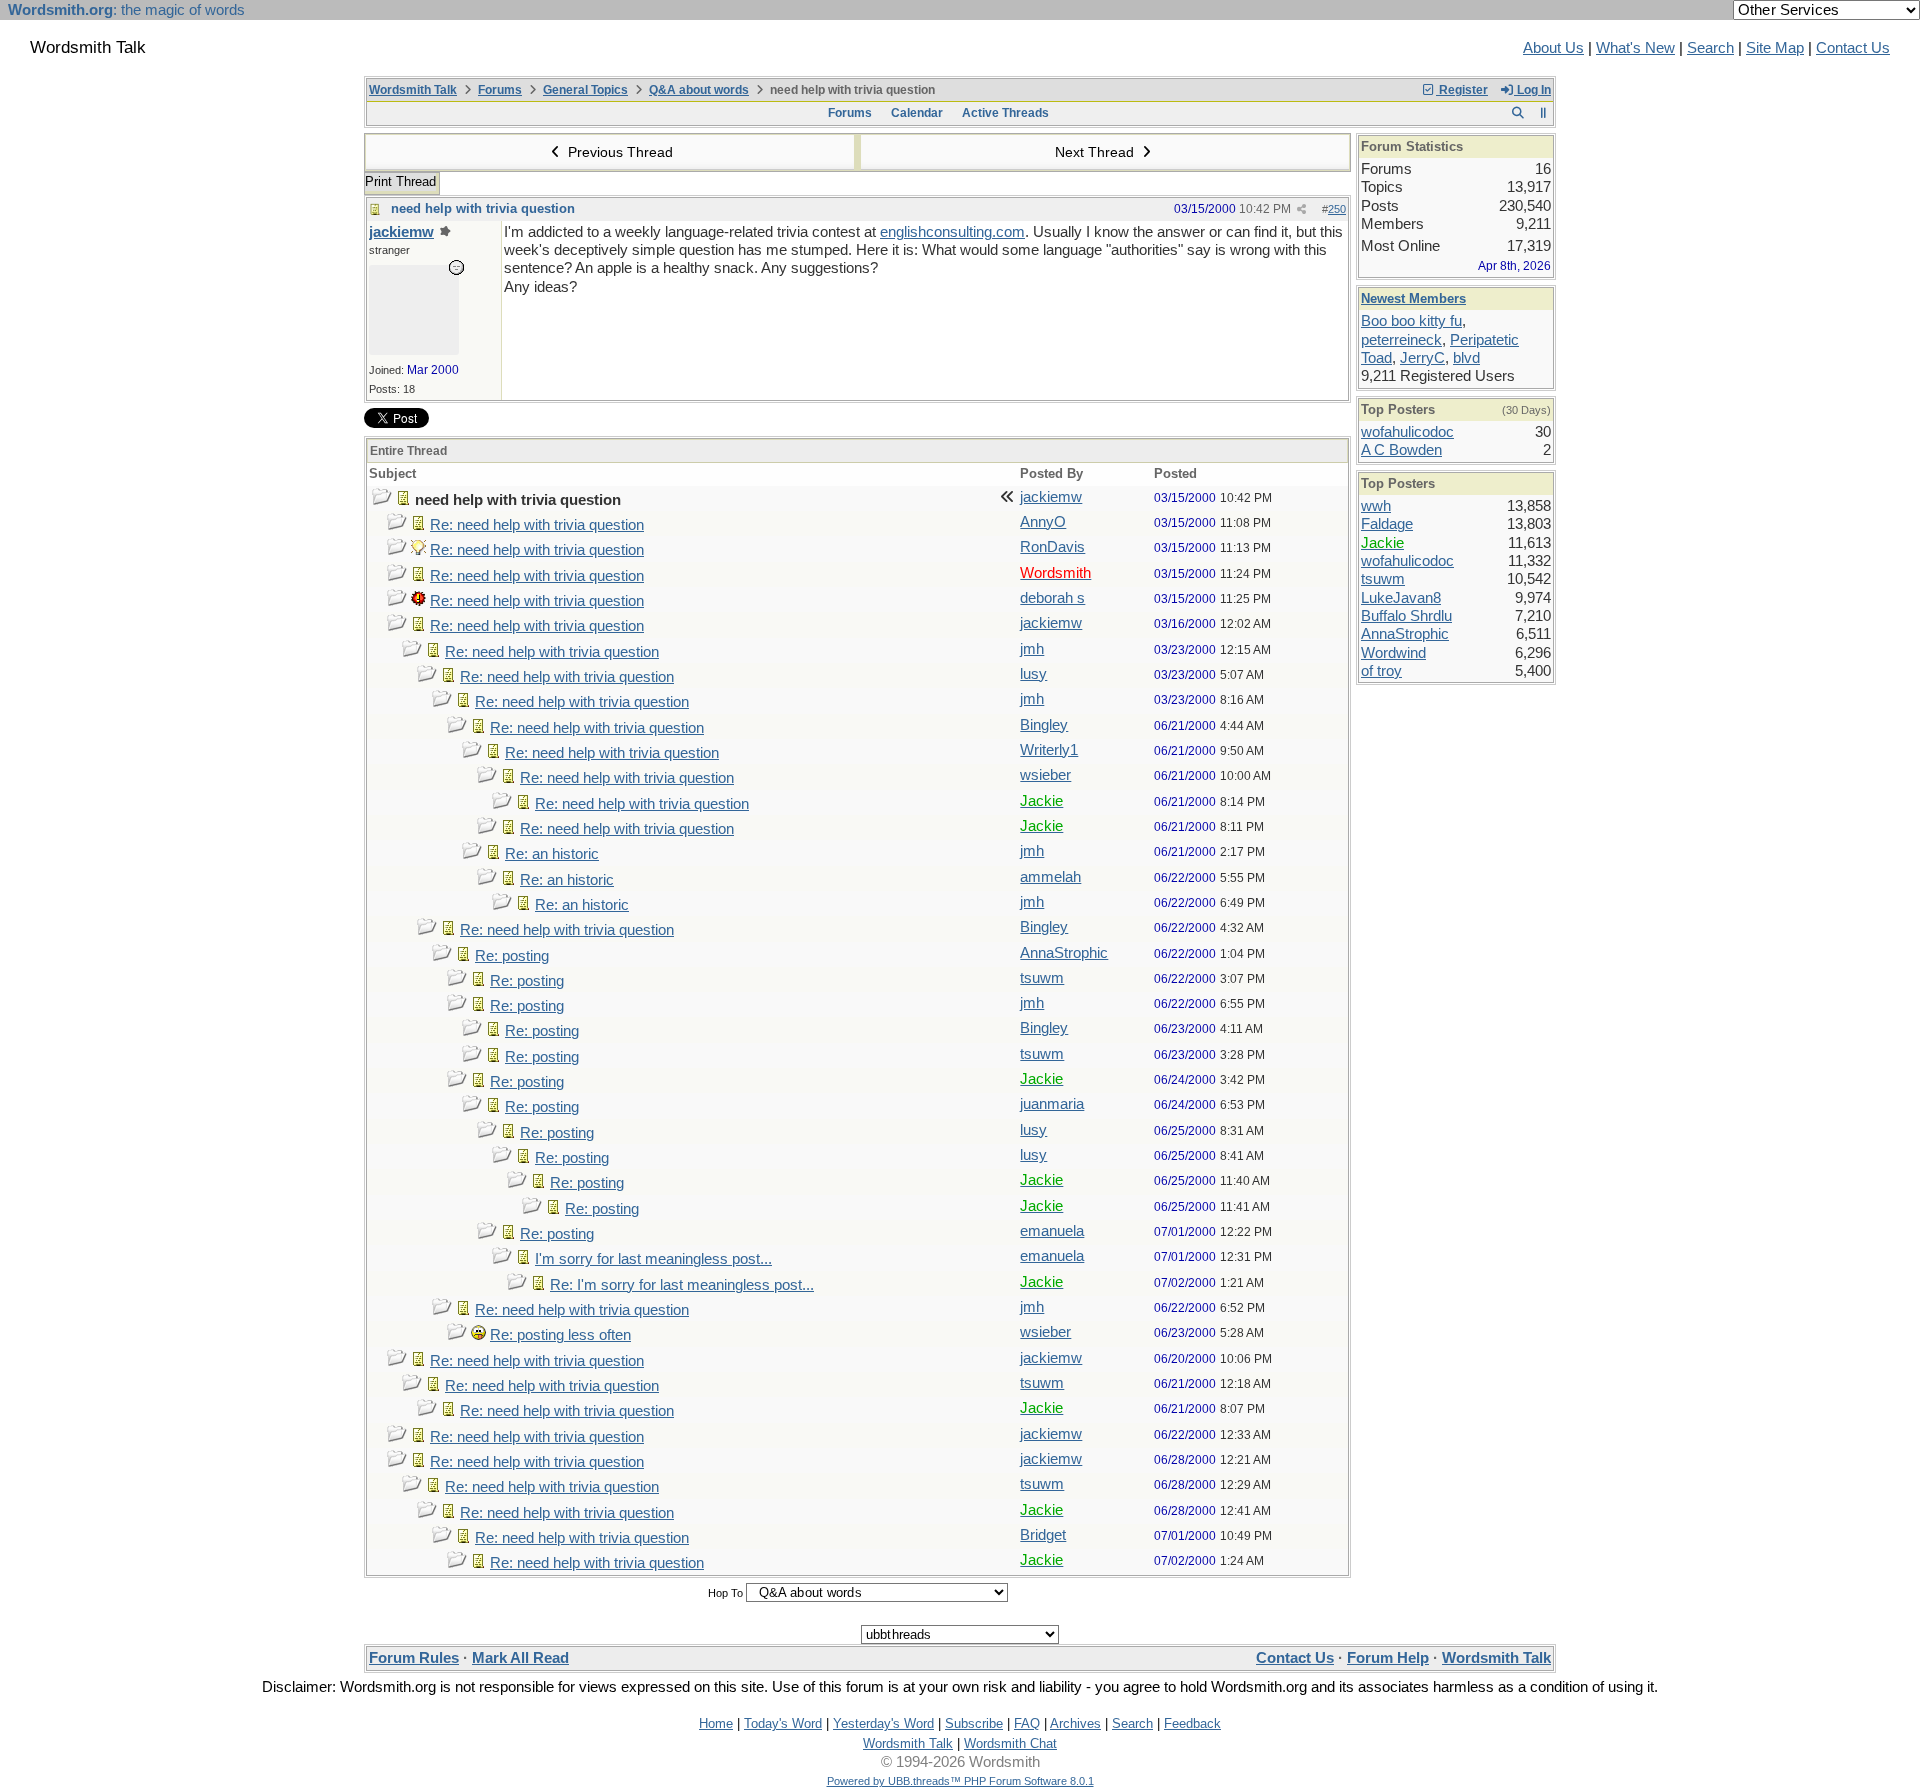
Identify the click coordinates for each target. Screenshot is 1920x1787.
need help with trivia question (483, 208)
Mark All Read (520, 1658)
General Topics (585, 90)
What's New (1635, 48)
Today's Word (783, 1723)
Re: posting (512, 956)
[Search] (1517, 113)
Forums (500, 90)
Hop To (725, 1593)
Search (1710, 48)
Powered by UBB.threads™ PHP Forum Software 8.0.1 (960, 1781)
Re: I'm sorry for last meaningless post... (682, 1285)
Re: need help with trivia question (537, 525)
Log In (1532, 90)
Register (1462, 90)
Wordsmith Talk (413, 90)
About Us (1553, 48)
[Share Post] (1301, 209)
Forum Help (1388, 1658)
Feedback (1192, 1723)
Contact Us (1853, 48)
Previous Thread (618, 152)
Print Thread (400, 181)
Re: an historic (552, 854)
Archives (1075, 1723)
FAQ (1027, 1723)
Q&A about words (699, 90)
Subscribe (974, 1723)
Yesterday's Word (883, 1723)
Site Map (1775, 48)
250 (1337, 209)
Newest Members (1413, 298)
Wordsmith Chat (1010, 1743)
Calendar (917, 113)
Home (716, 1723)
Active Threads (1005, 113)
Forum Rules (414, 1658)
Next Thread (1096, 152)
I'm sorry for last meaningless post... (653, 1259)
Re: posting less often (560, 1335)
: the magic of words (126, 10)
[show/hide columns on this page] (1543, 113)
